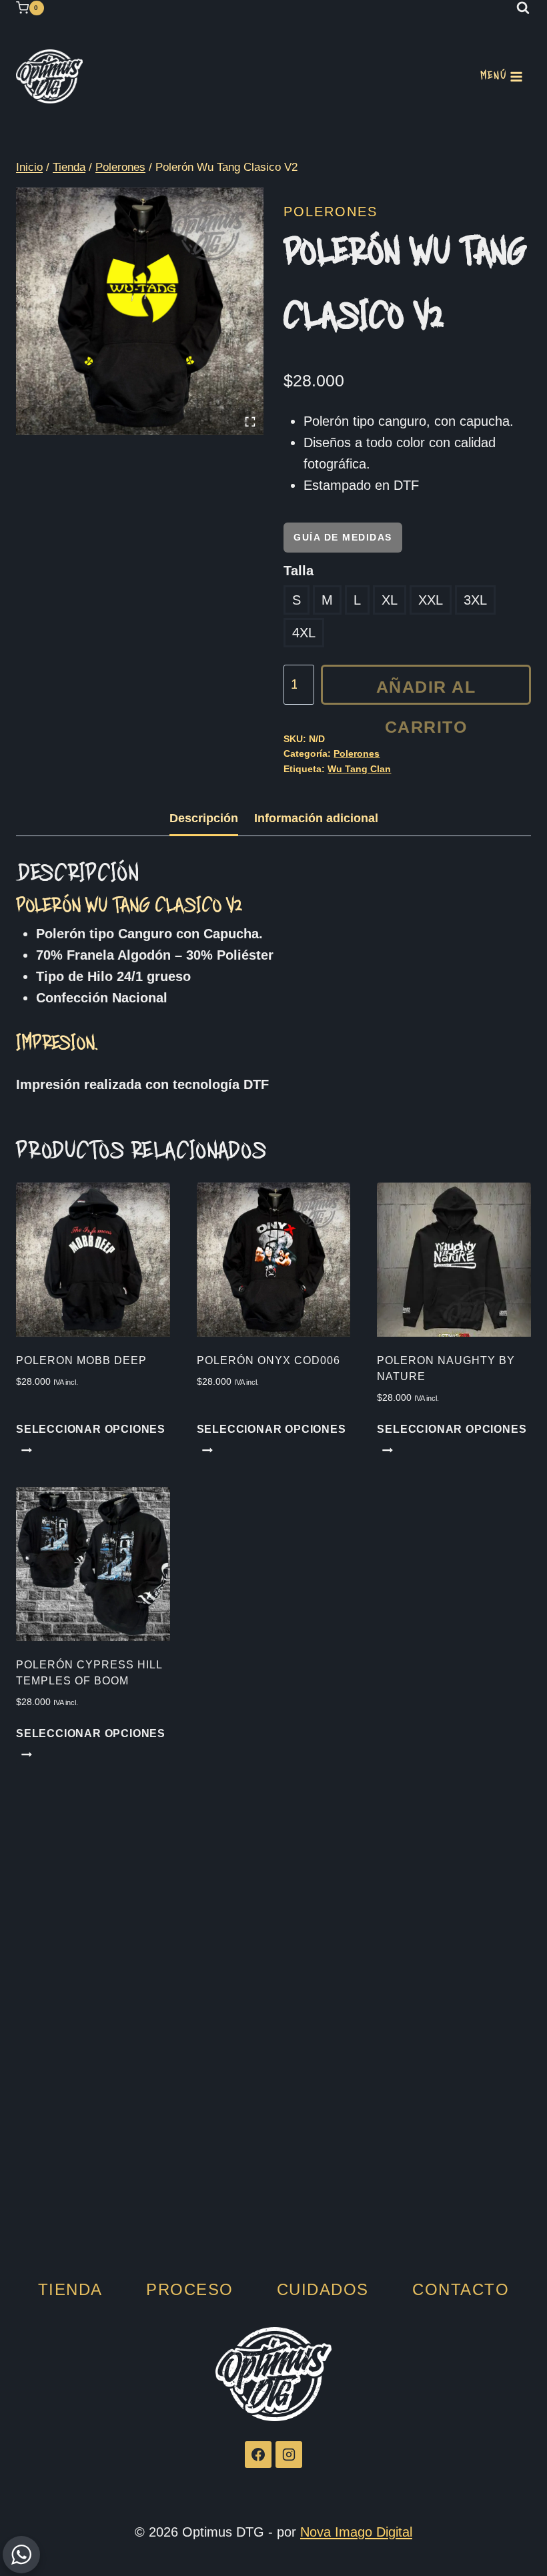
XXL (431, 600)
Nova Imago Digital (356, 2532)
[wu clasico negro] (140, 311)
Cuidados (323, 2289)
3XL (475, 600)
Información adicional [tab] (316, 818)
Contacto (461, 2289)
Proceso (190, 2289)
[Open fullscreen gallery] (250, 422)
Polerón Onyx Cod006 (268, 1360)
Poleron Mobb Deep (81, 1360)
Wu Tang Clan (359, 769)
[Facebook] (258, 2455)
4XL (304, 633)
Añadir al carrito (426, 691)
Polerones (331, 212)
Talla (299, 571)
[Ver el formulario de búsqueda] (523, 8)
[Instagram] (289, 2455)
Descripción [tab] (204, 818)
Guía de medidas (343, 537)
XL (390, 600)
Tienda (70, 2289)
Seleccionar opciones (91, 1429)
